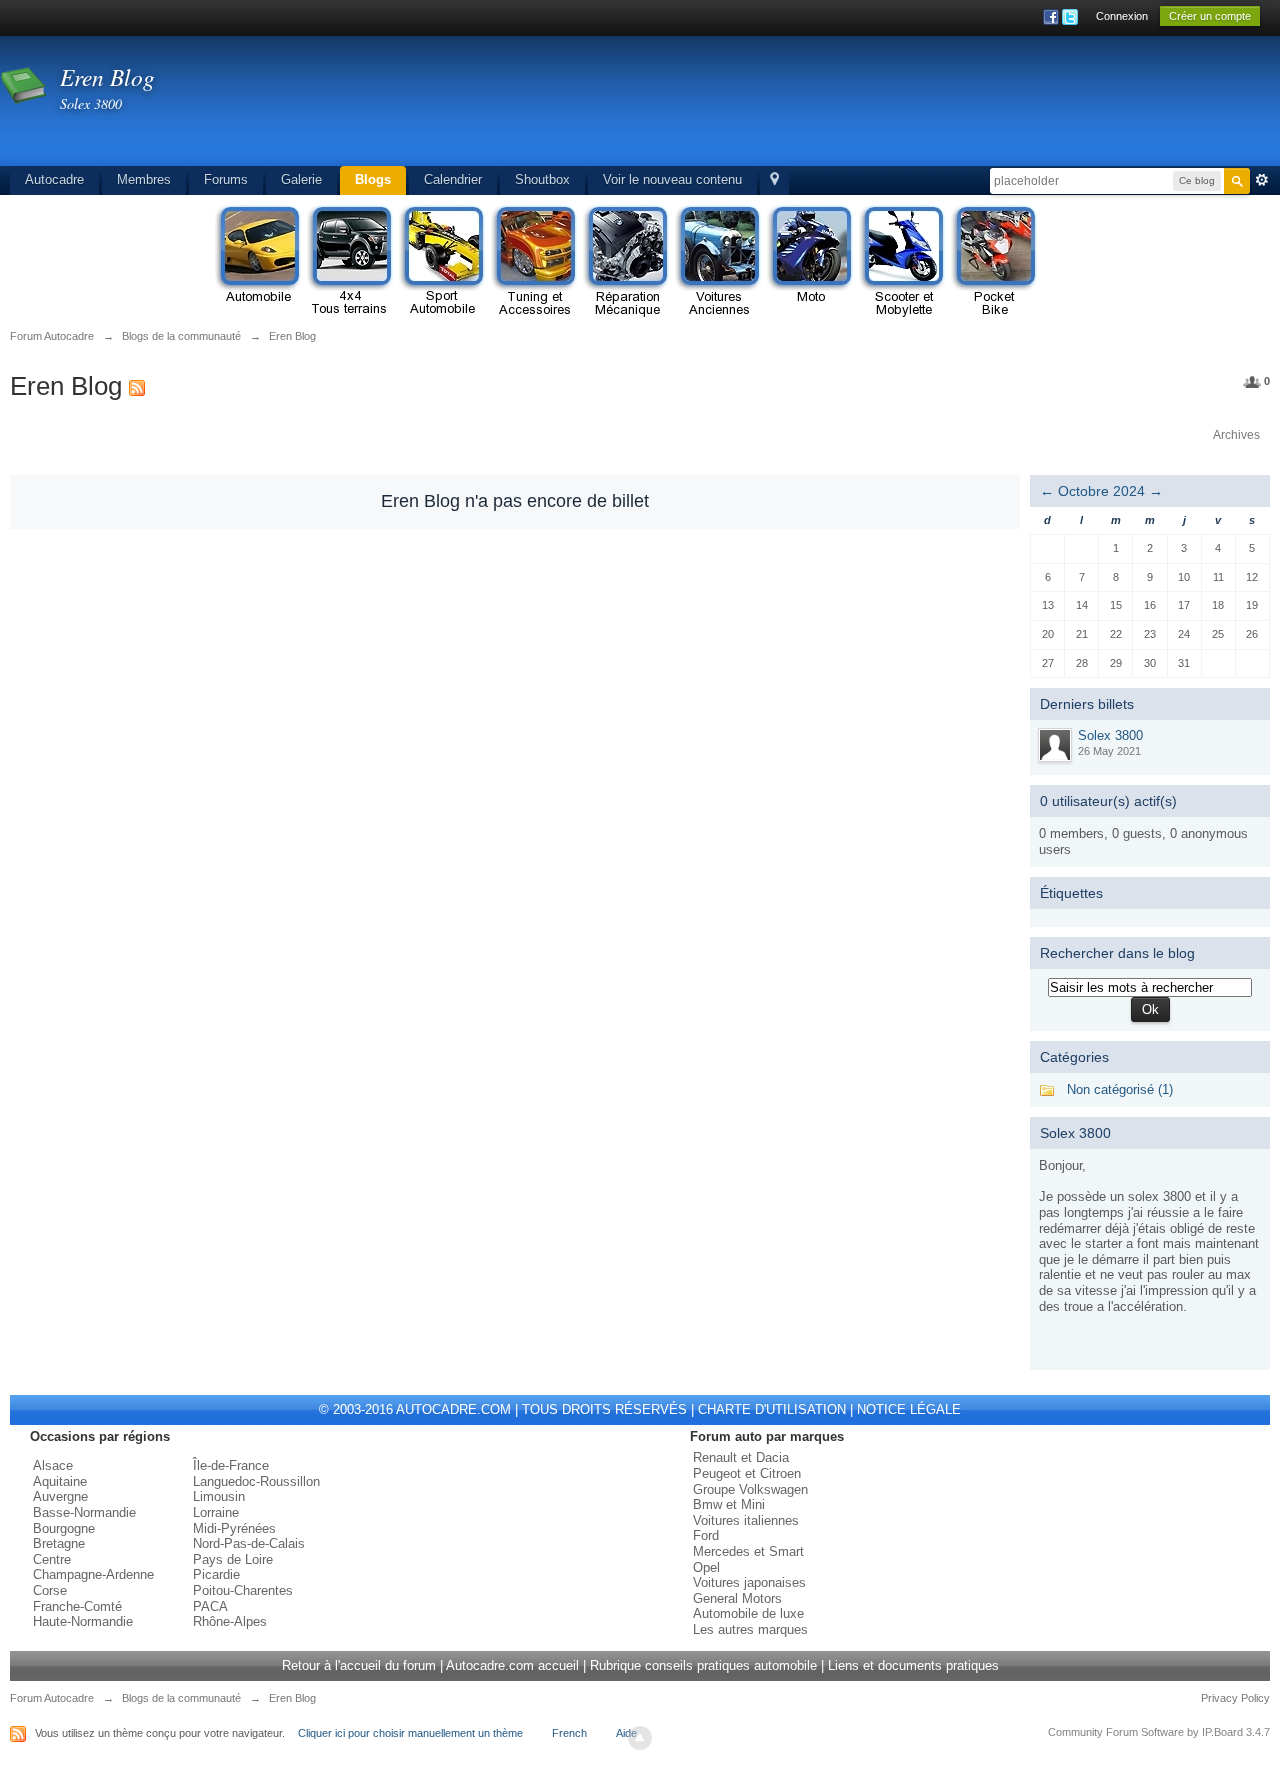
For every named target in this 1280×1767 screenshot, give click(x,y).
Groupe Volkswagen (750, 1489)
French (569, 1733)
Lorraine (216, 1512)
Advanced (1262, 180)
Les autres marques (750, 1629)
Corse (50, 1590)
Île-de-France (231, 1465)
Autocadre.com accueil (512, 1665)
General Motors (737, 1598)
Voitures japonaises (749, 1582)
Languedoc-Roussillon (256, 1481)
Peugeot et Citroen (747, 1473)
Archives (1236, 435)
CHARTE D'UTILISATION (772, 1409)
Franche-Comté (77, 1606)
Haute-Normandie (83, 1621)
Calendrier (453, 179)
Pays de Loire (233, 1559)
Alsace (53, 1465)
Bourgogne (64, 1528)
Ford (706, 1535)
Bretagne (59, 1543)
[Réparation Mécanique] (626, 262)
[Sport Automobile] (442, 262)
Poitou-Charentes (243, 1590)
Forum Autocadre (52, 1698)
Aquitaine (60, 1481)
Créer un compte (1210, 16)
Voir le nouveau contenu (672, 179)
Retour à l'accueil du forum (359, 1665)
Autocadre (54, 179)
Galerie (301, 179)
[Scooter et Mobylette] (902, 262)
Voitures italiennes (746, 1520)
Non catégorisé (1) (1120, 1089)
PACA (210, 1606)
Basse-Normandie (84, 1512)
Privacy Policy (1235, 1698)
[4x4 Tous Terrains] (350, 262)
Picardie (216, 1574)
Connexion (1122, 16)
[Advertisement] (886, 105)
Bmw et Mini (729, 1504)
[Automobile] (258, 262)
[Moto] (810, 262)
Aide (626, 1733)
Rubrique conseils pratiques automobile (703, 1665)
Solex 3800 (1110, 735)
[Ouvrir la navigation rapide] (774, 180)
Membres (144, 179)
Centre (52, 1559)
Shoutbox (542, 179)
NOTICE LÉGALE (909, 1409)
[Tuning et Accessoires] (534, 262)
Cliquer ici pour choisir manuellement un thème (410, 1733)
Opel (706, 1567)
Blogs (373, 179)
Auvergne (60, 1496)
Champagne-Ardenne (93, 1574)
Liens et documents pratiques (913, 1665)
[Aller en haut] (640, 1738)
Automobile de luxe (748, 1613)
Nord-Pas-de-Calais (249, 1543)
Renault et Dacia (741, 1457)
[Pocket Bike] (994, 262)
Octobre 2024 (1101, 491)
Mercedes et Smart (748, 1551)
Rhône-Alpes (230, 1621)
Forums (226, 179)
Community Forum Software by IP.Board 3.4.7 (1159, 1732)
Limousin (219, 1496)
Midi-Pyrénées (234, 1528)
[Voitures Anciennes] (718, 262)
